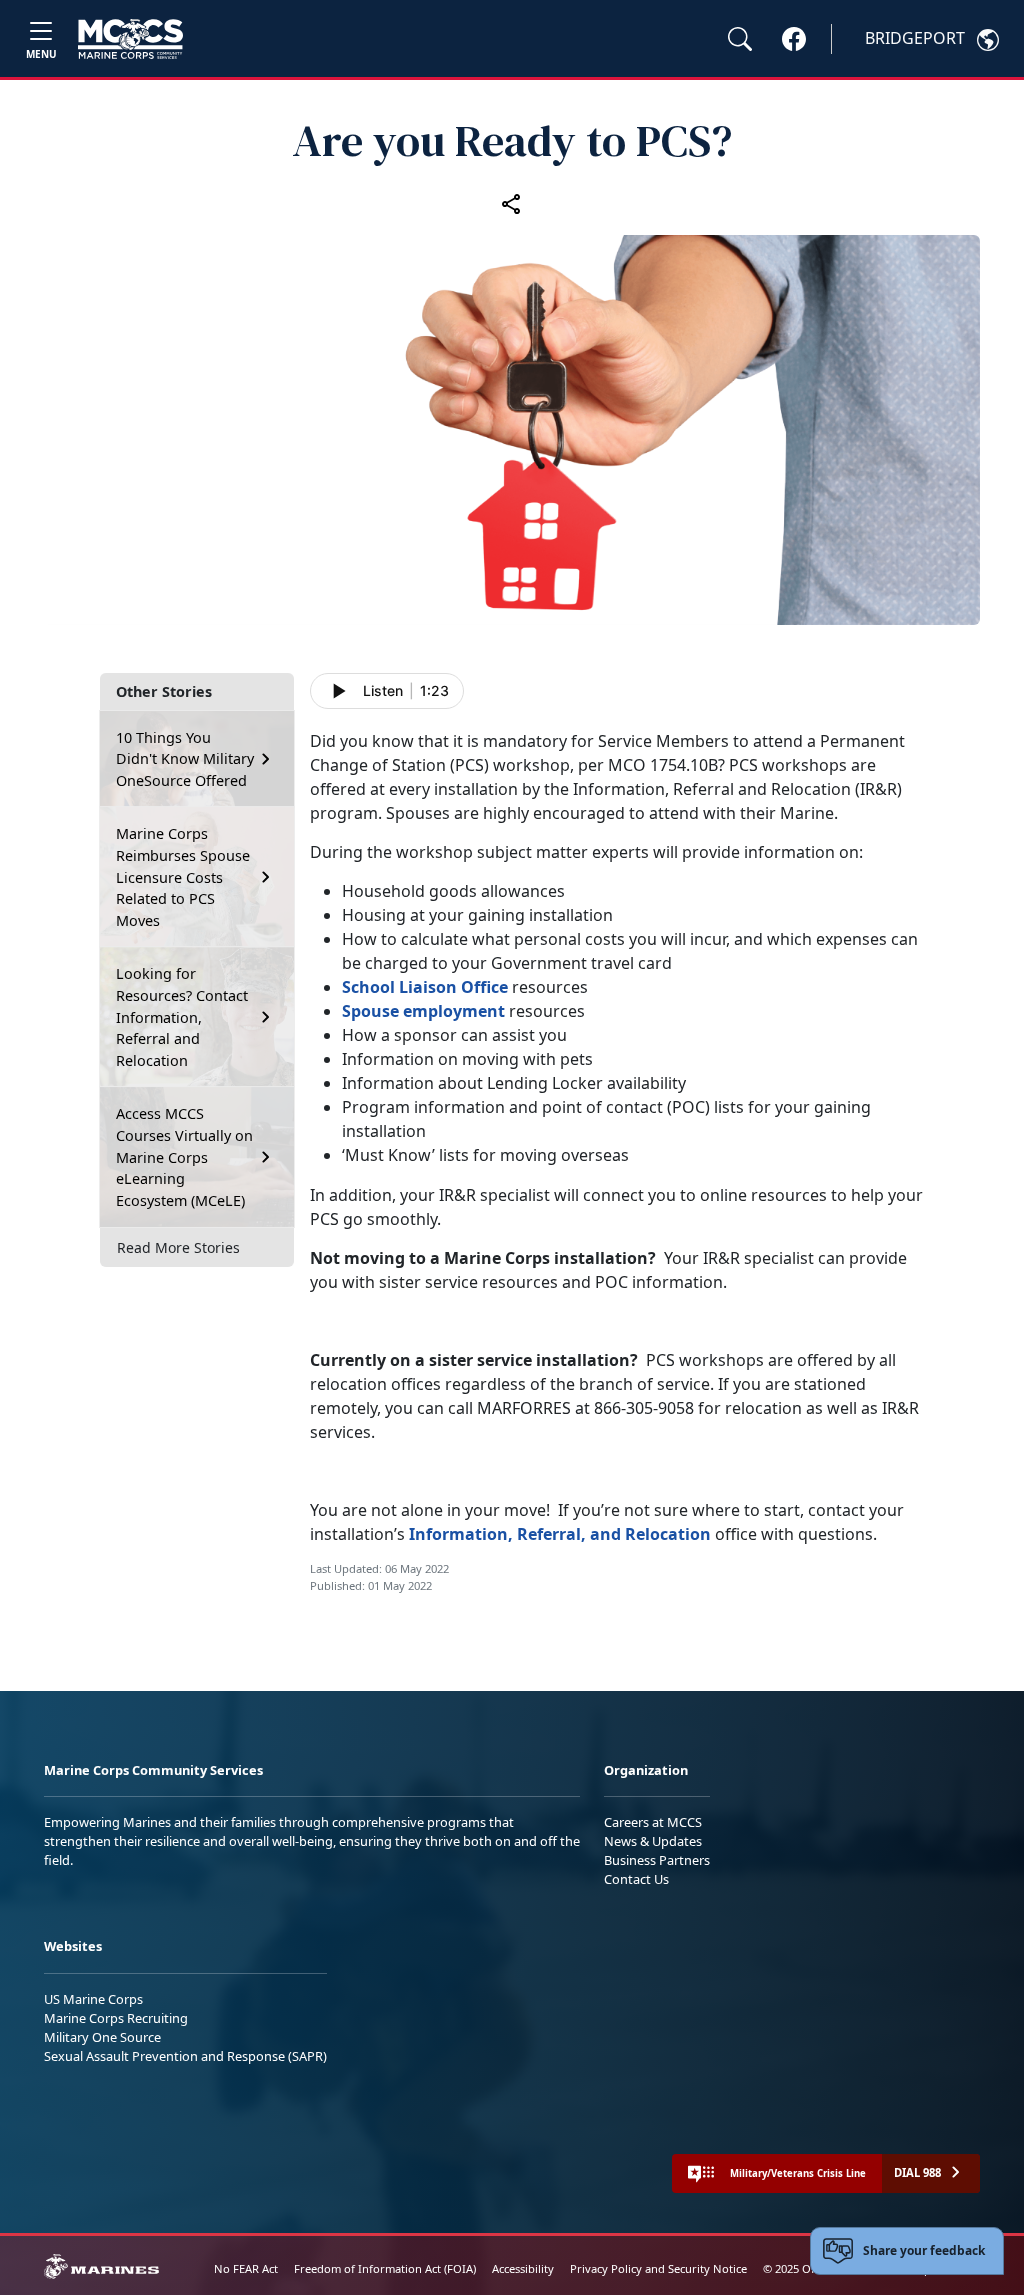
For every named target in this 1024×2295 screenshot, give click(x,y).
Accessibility (523, 2268)
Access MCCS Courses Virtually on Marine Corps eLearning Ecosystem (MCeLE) (184, 1156)
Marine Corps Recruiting (116, 2018)
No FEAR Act (246, 2268)
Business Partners (657, 1860)
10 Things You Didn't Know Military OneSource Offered (185, 759)
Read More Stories (178, 1247)
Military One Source (102, 2037)
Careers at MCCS (653, 1822)
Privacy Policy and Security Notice (658, 2268)
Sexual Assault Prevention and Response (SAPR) (185, 2056)
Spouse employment (423, 1011)
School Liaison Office (425, 987)
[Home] (130, 39)
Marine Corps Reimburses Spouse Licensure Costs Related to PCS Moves (183, 876)
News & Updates (653, 1841)
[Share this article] (512, 203)
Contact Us (636, 1879)
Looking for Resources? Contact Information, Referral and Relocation (182, 1016)
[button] (794, 38)
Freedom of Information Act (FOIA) (385, 2268)
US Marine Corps (93, 1999)
